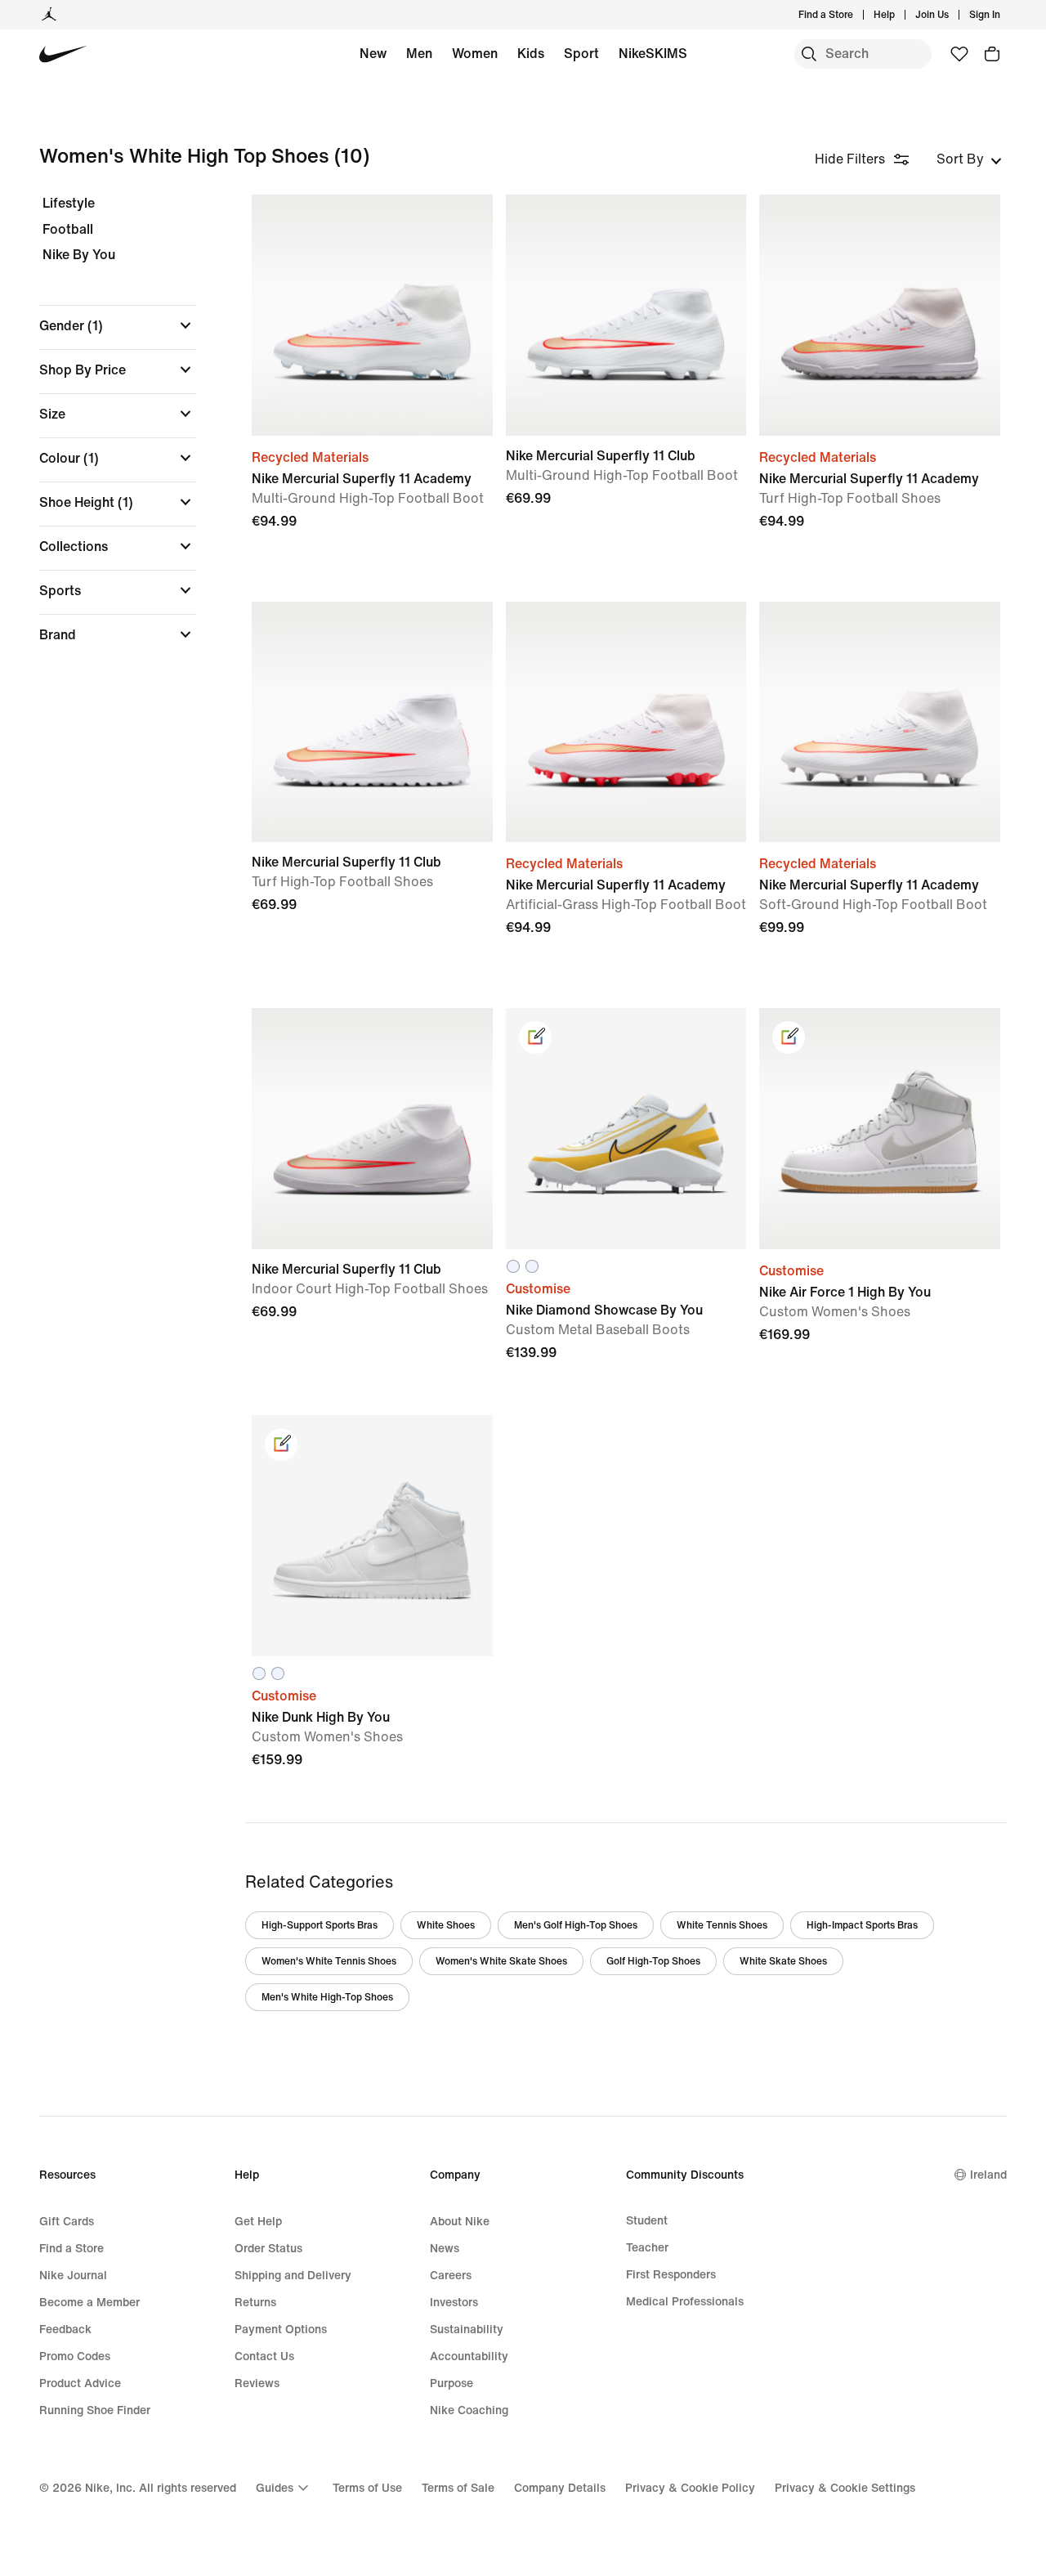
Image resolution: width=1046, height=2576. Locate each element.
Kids (531, 53)
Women (475, 53)
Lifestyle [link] (69, 204)
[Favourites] (959, 54)
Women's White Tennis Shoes (329, 1961)
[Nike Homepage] (63, 54)
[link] (535, 1037)
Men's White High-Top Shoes (327, 1997)
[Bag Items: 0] (992, 54)
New (373, 53)
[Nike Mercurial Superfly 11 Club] (626, 315)
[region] (106, 433)
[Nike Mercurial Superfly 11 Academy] (372, 315)
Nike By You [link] (79, 255)
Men (419, 53)
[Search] (809, 54)
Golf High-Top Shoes (653, 1961)
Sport (581, 53)
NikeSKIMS (653, 53)
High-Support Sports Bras (320, 1925)
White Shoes (446, 1925)
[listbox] (969, 159)
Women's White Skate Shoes (501, 1961)
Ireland (988, 2174)
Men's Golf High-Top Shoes (576, 1925)
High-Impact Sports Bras (862, 1925)
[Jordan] (49, 15)
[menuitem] (900, 15)
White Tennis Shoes (722, 1925)
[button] (118, 325)
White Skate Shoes (783, 1961)
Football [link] (68, 230)
